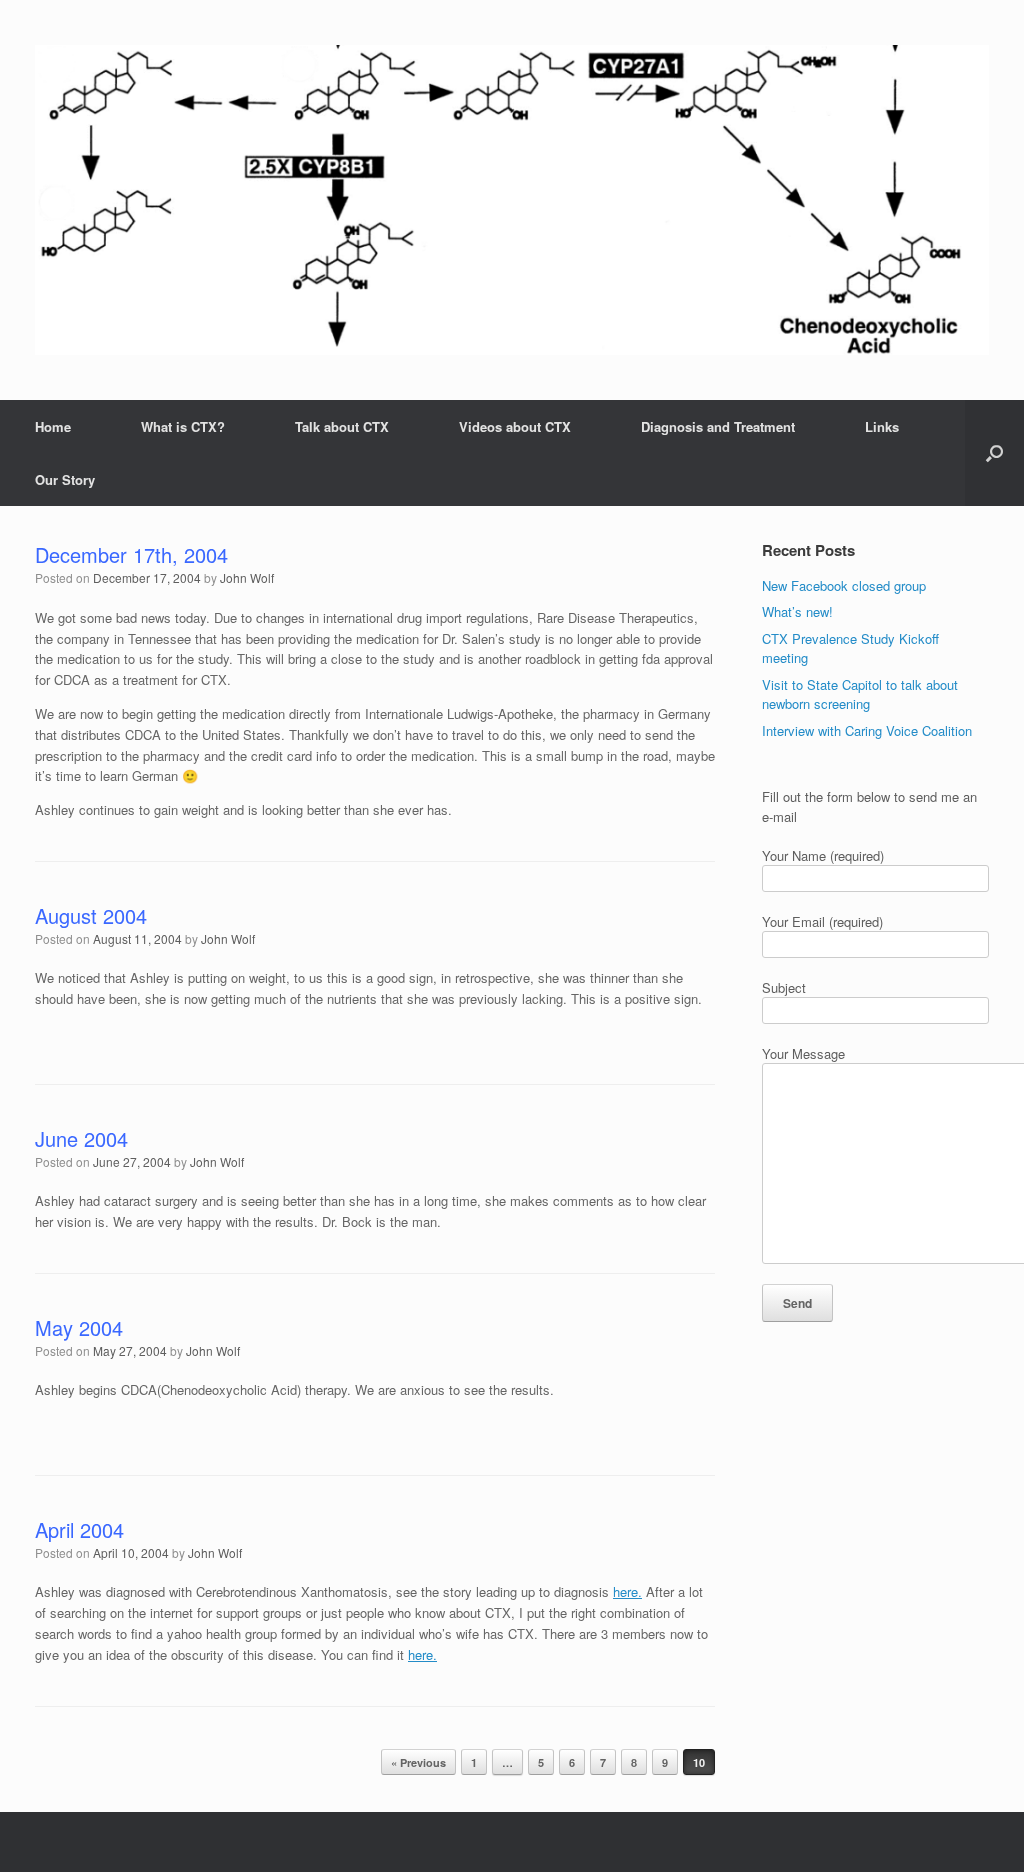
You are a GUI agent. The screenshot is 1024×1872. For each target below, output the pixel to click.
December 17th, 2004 (131, 554)
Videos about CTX (515, 426)
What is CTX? (183, 426)
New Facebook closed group (844, 585)
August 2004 (91, 915)
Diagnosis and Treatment (718, 426)
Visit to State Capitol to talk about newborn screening (860, 694)
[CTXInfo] (512, 200)
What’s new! (797, 611)
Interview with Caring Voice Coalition (867, 730)
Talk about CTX (342, 426)
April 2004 (79, 1529)
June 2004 (81, 1138)
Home (53, 426)
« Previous (418, 1762)
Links (882, 426)
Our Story (65, 479)
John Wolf (247, 577)
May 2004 (79, 1327)
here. (627, 1591)
